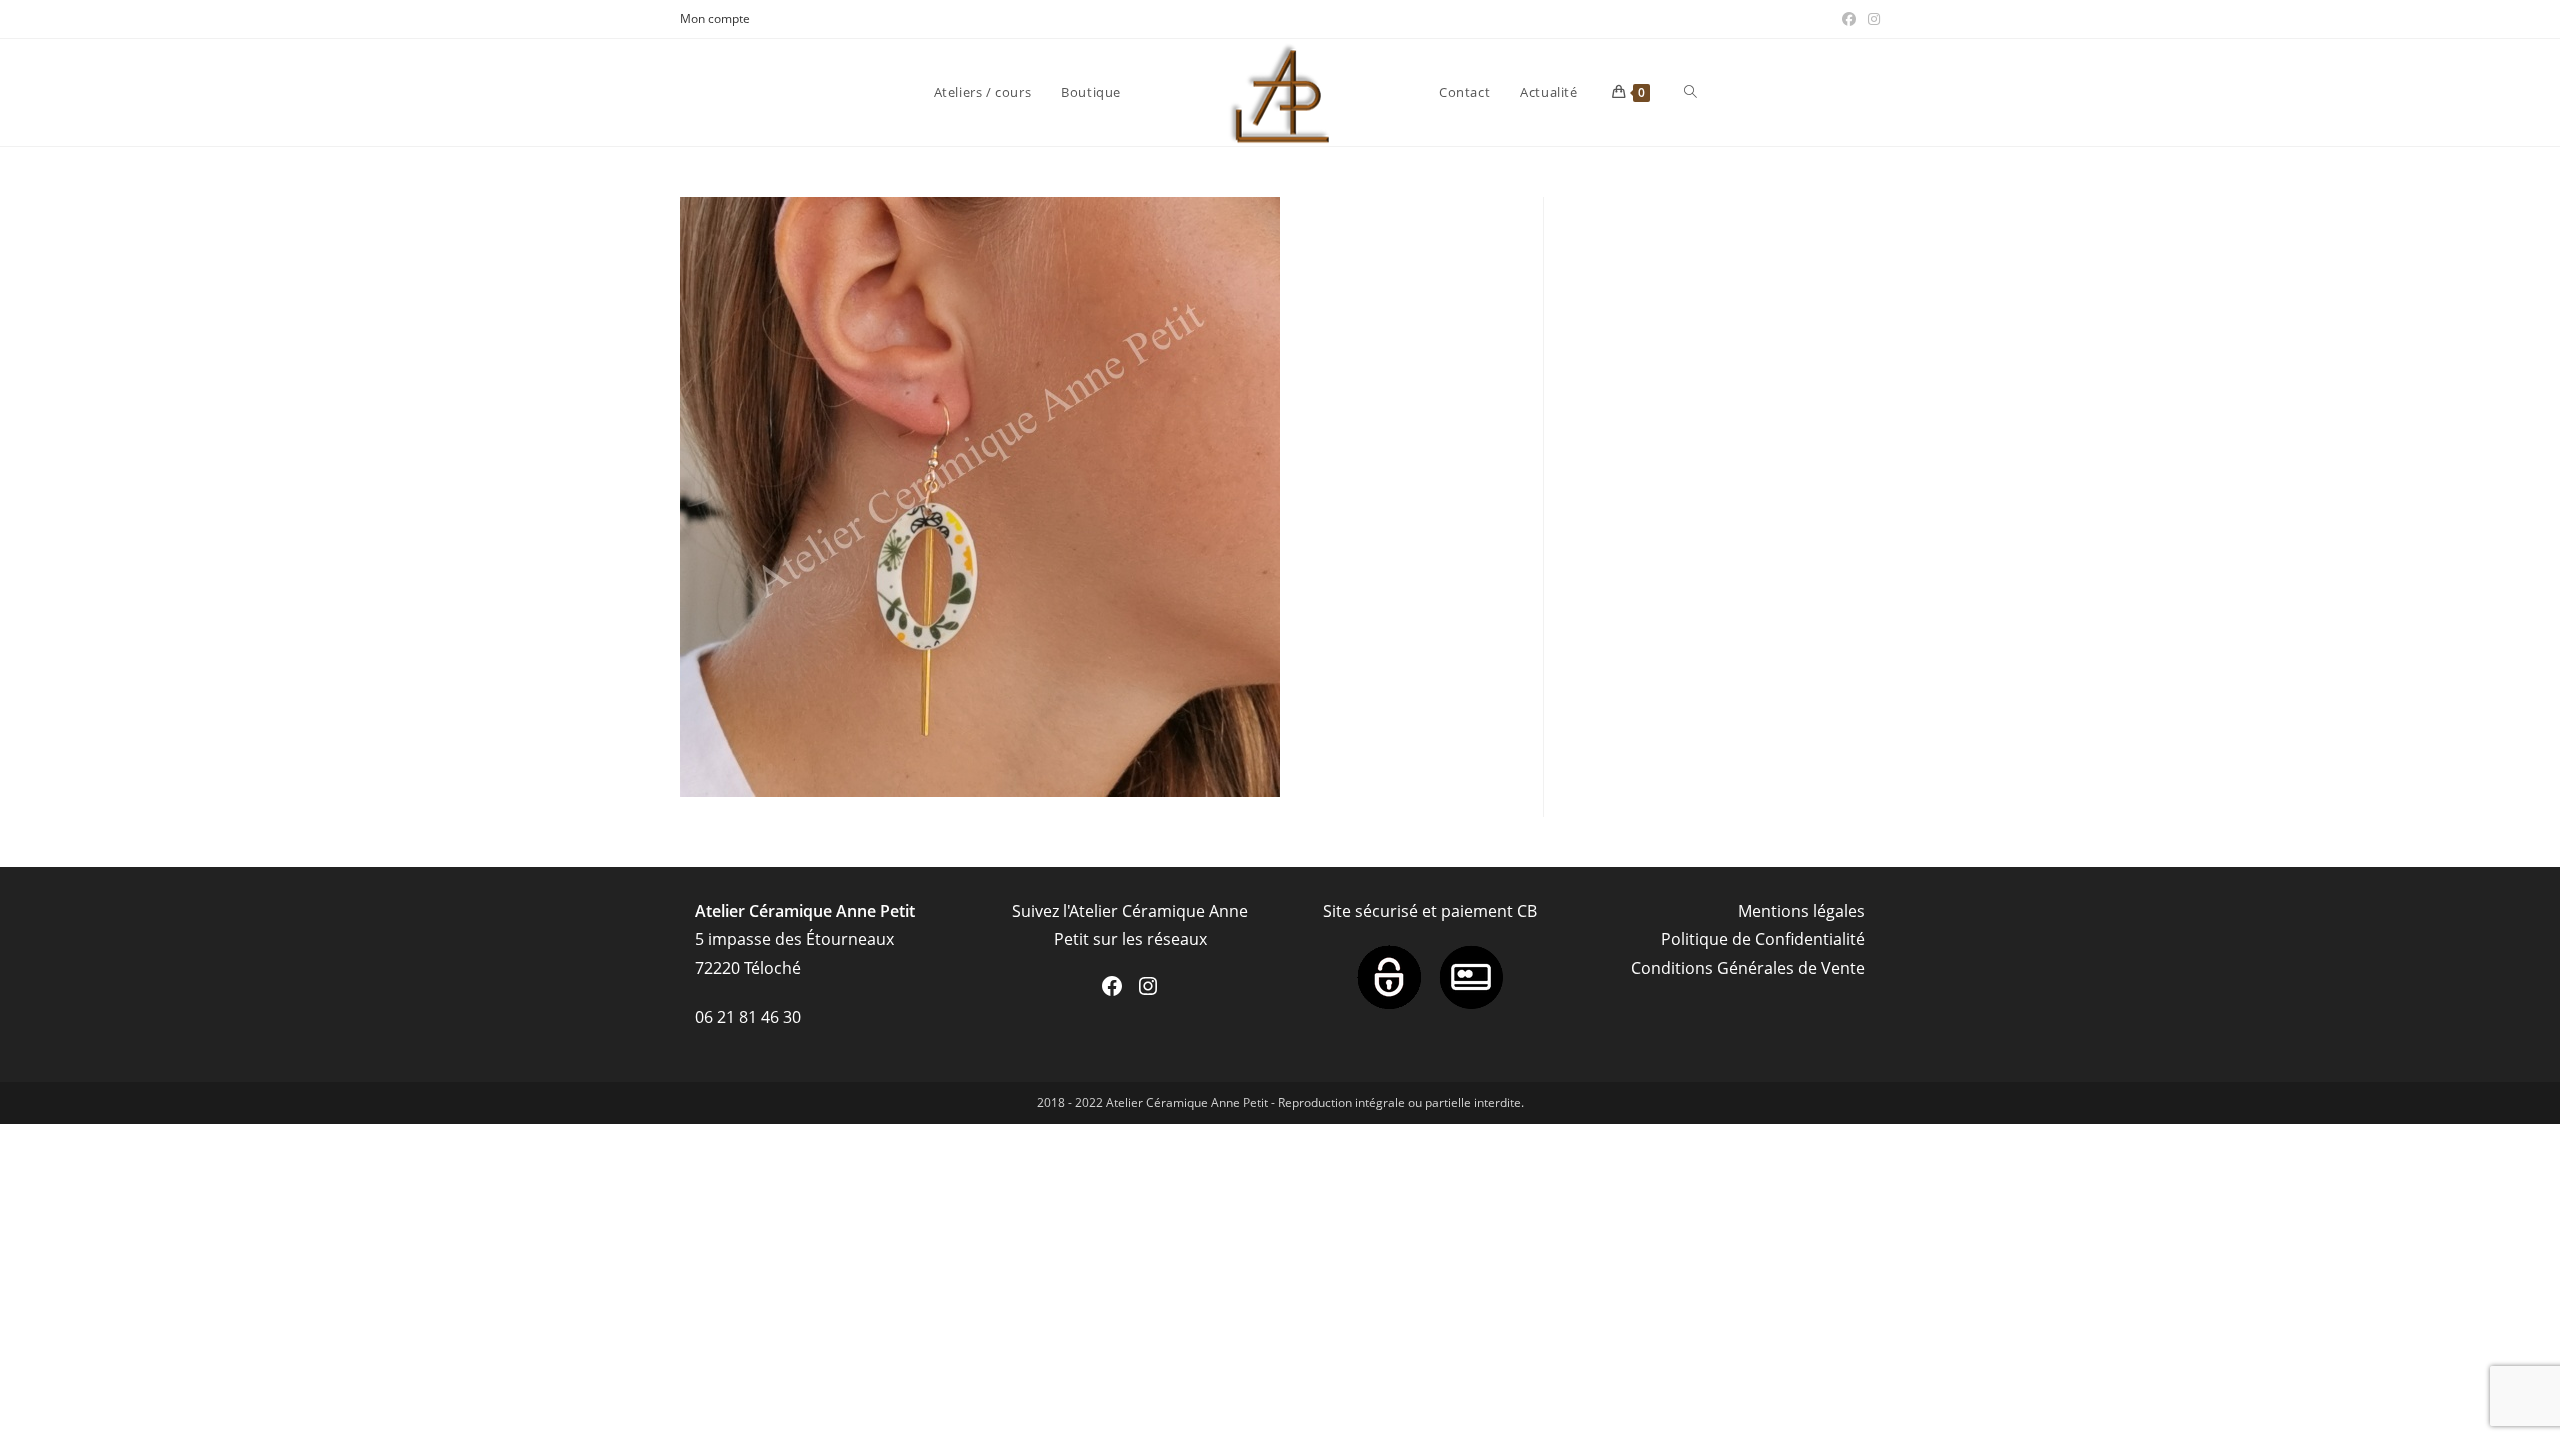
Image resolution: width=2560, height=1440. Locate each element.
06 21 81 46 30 (748, 1017)
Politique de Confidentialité (1763, 939)
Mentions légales (1801, 911)
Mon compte (715, 18)
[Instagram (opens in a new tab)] (1871, 19)
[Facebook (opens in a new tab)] (1849, 19)
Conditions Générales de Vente (1748, 968)
